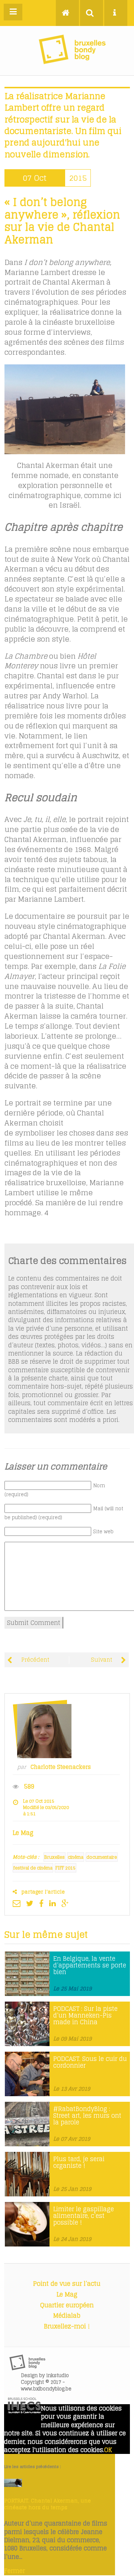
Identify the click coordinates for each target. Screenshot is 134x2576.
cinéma (76, 1857)
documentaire (102, 1857)
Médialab (67, 2316)
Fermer (15, 2571)
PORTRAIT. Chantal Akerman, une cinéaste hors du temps (47, 2504)
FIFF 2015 (66, 1868)
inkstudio (58, 2375)
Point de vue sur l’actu (67, 2284)
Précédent (34, 1660)
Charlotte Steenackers (61, 1767)
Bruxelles (55, 1857)
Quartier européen (67, 2305)
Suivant (102, 1660)
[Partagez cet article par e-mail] (18, 1903)
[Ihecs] (24, 2411)
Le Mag (67, 2294)
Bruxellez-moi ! (67, 2326)
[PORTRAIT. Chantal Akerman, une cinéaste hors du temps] (13, 2485)
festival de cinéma (33, 1868)
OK (108, 2450)
